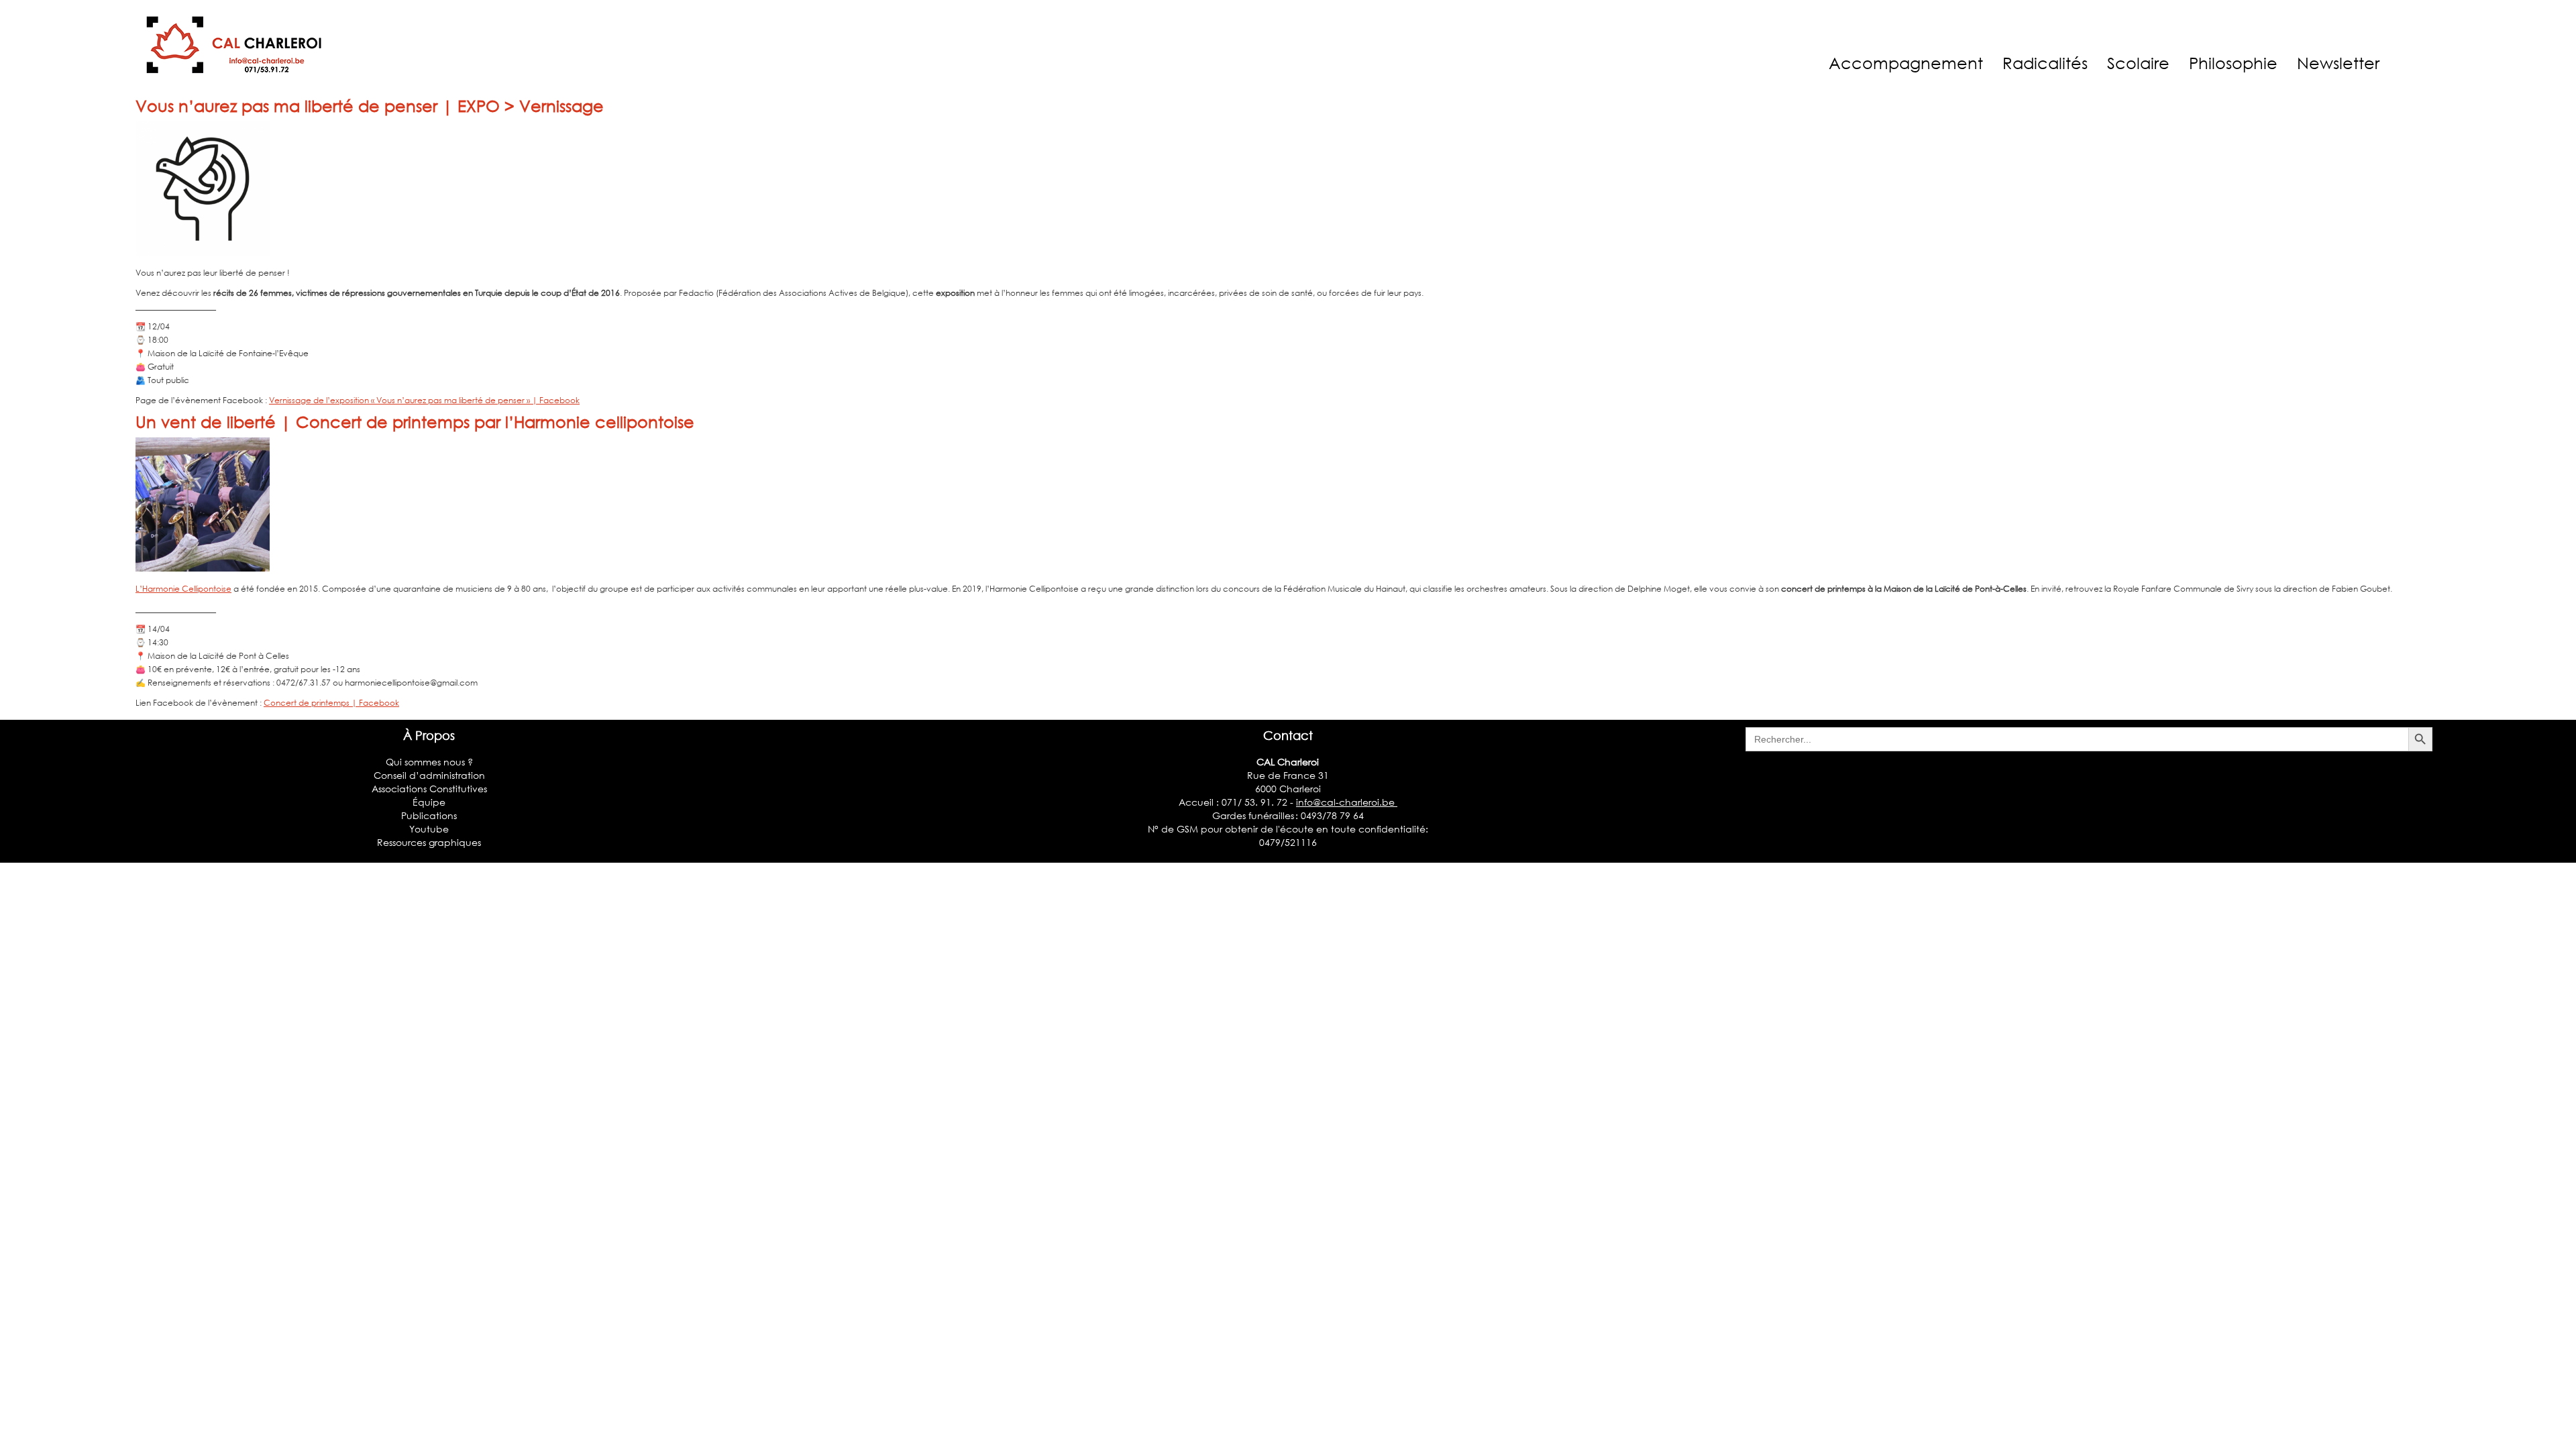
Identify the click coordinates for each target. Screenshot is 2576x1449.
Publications (429, 815)
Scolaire (2138, 63)
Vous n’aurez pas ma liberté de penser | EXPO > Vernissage (370, 106)
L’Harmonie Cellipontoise (183, 589)
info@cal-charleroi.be (1347, 802)
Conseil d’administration (429, 775)
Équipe (429, 802)
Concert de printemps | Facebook (331, 703)
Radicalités (2045, 63)
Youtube (429, 829)
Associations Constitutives (429, 789)
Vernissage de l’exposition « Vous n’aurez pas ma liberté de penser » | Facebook (424, 400)
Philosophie (2233, 63)
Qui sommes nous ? (429, 762)
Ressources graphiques (429, 842)
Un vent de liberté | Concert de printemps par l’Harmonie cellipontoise (415, 422)
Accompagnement (1906, 63)
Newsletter (2338, 63)
